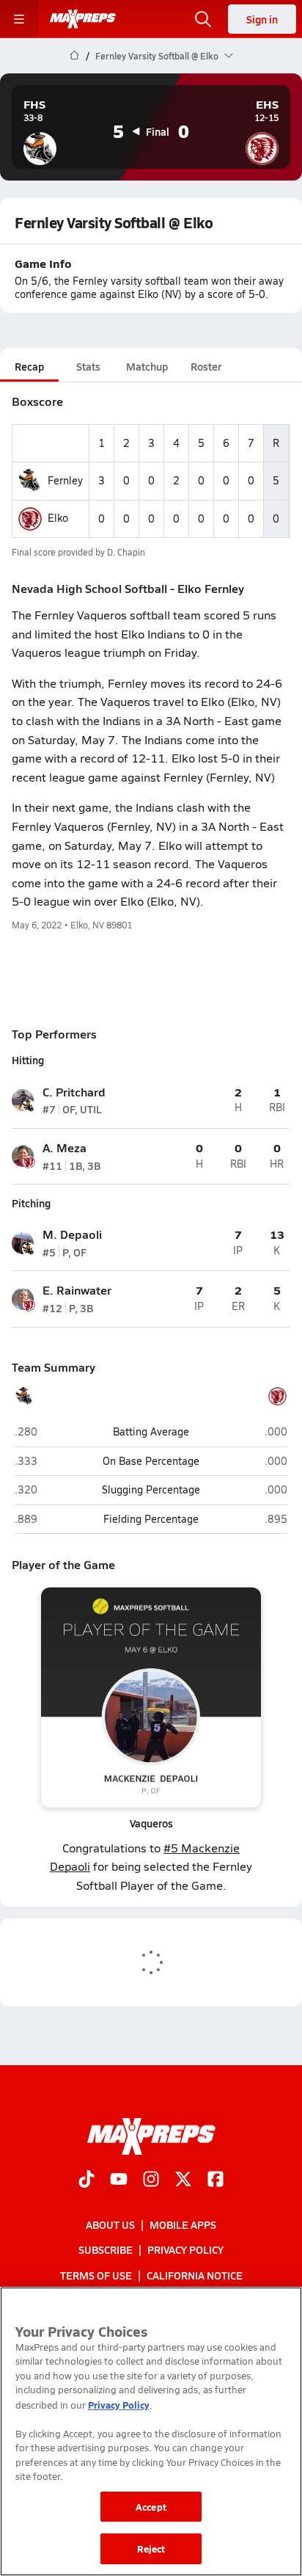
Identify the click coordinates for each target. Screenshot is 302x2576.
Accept (151, 2507)
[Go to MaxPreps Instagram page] (151, 2180)
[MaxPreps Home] (83, 19)
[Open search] (203, 19)
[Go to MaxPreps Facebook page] (216, 2180)
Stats (88, 366)
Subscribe (106, 2249)
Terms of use (96, 2274)
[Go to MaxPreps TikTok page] (86, 2180)
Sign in (262, 19)
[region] (151, 2431)
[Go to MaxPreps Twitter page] (183, 2180)
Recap (29, 366)
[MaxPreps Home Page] (74, 56)
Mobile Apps (183, 2224)
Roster (206, 366)
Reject (151, 2548)
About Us (110, 2224)
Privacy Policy (185, 2249)
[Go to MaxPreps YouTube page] (119, 2180)
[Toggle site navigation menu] (19, 19)
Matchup (147, 366)
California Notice (195, 2274)
